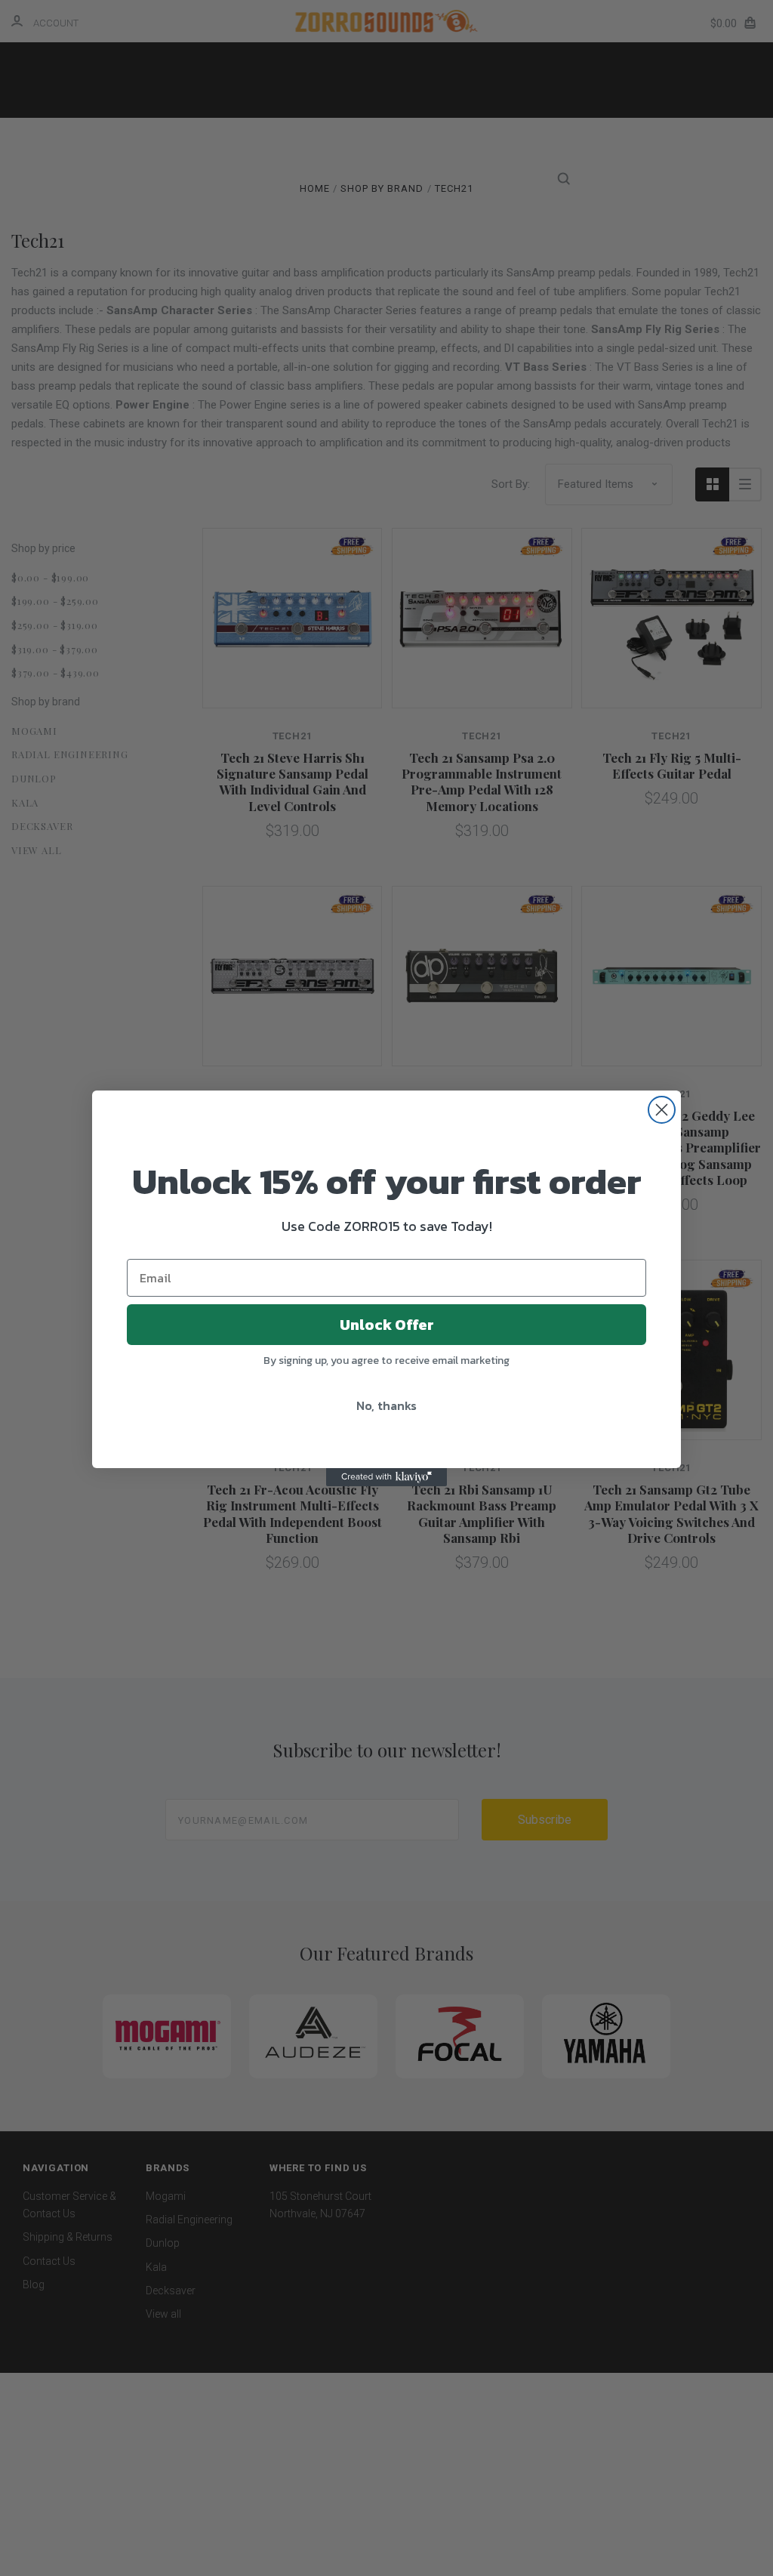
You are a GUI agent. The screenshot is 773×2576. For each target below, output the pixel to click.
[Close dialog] (662, 1110)
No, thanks (386, 1405)
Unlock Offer (387, 1325)
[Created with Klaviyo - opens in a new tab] (386, 1477)
